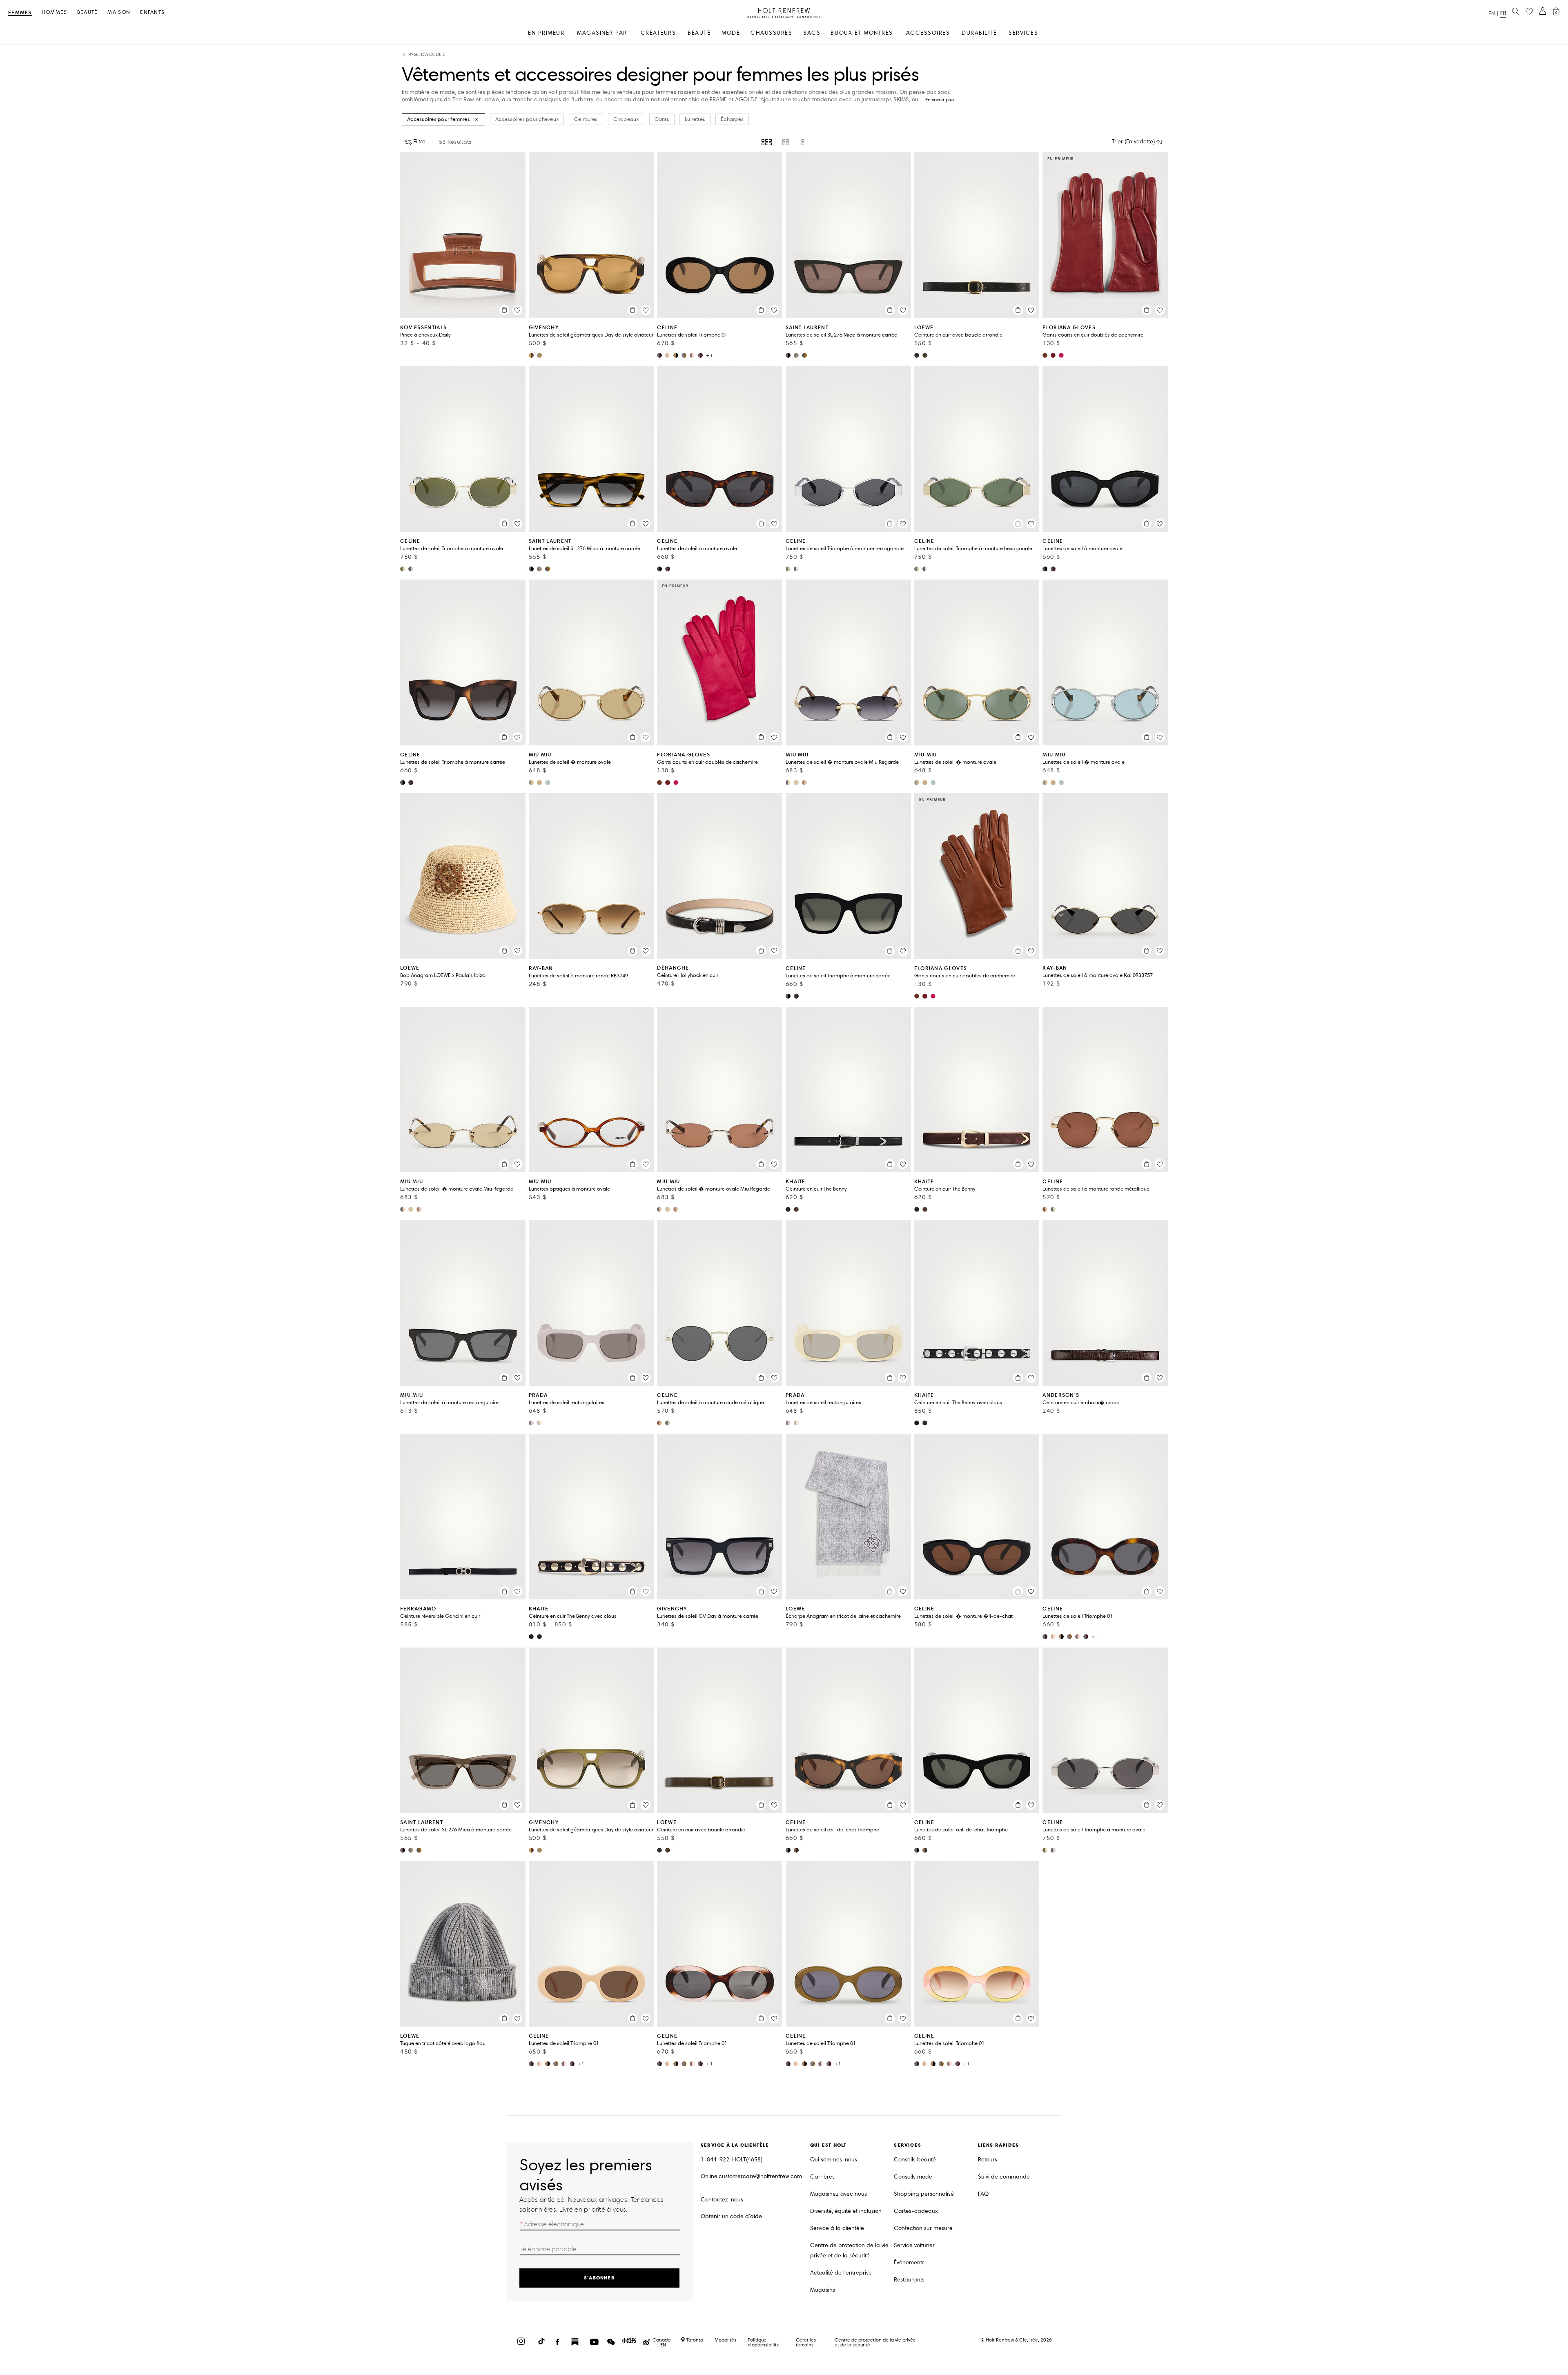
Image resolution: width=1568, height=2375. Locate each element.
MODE (731, 33)
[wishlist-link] (1529, 12)
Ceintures (586, 119)
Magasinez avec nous (839, 2194)
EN (1492, 13)
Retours (988, 2160)
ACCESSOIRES (928, 33)
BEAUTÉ (699, 33)
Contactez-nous (722, 2200)
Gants (662, 119)
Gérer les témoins (806, 2342)
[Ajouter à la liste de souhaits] (517, 310)
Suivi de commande (1004, 2177)
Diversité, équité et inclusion (846, 2211)
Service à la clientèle (837, 2228)
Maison (119, 12)
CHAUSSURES (771, 33)
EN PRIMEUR (546, 33)
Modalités (725, 2340)
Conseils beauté (915, 2160)
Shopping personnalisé (924, 2194)
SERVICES (1023, 33)
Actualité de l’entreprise (841, 2273)
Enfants (152, 12)
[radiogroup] (784, 142)
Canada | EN (661, 2342)
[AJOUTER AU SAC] (504, 310)
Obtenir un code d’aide (731, 2216)
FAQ (983, 2194)
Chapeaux (626, 119)
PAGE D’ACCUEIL (427, 55)
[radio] (767, 142)
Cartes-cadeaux (916, 2211)
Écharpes (732, 119)
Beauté (88, 12)
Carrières (822, 2177)
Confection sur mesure (923, 2228)
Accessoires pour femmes (439, 119)
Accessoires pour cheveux (527, 119)
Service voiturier (914, 2245)
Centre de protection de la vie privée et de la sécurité (849, 2250)
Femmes (20, 13)
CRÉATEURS (658, 33)
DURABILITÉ (979, 33)
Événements (909, 2262)
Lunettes (695, 119)
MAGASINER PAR (602, 33)
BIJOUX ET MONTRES (862, 33)
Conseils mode (913, 2177)
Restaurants (909, 2280)
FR (1503, 13)
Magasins (823, 2290)
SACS (812, 33)
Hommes (55, 12)
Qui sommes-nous (834, 2160)
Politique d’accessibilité (764, 2342)
